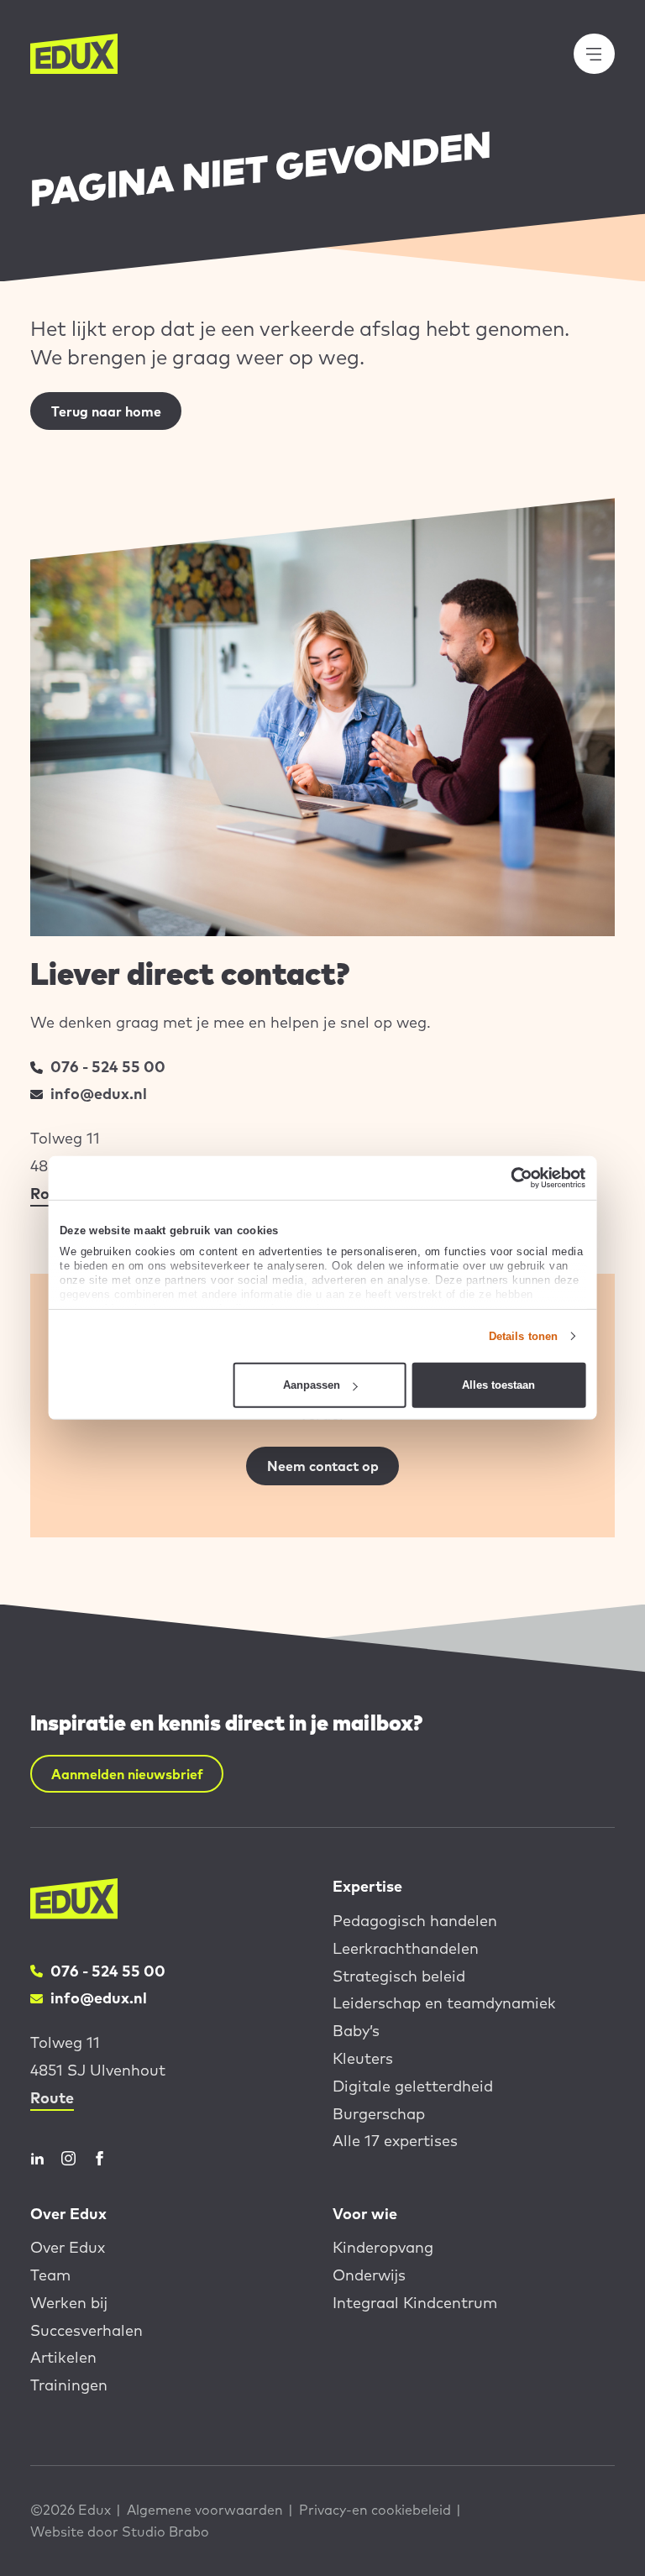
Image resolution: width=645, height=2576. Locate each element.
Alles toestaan (498, 1385)
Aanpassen (312, 1385)
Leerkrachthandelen (406, 1948)
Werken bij (69, 2303)
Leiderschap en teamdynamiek (444, 2003)
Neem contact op (323, 1466)
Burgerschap (379, 2114)
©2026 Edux (71, 2510)
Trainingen (69, 2385)
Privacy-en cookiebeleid (375, 2510)
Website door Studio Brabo (120, 2531)
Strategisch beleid (399, 1976)
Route (52, 2098)
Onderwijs (369, 2275)
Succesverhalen (87, 2330)
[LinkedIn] (37, 2158)
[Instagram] (68, 2158)
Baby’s (356, 2031)
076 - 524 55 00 (108, 1067)
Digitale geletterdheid (413, 2086)
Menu (604, 54)
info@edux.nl (99, 1094)
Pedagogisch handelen (415, 1921)
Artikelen (63, 2357)
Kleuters (363, 2058)
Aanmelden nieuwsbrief (127, 1774)
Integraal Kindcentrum (415, 2303)
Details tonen (523, 1336)
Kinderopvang (383, 2247)
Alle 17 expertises (395, 2141)
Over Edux (68, 2247)
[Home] (74, 54)
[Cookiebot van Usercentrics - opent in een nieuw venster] (512, 1178)
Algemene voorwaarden (205, 2510)
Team (50, 2275)
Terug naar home (106, 411)
